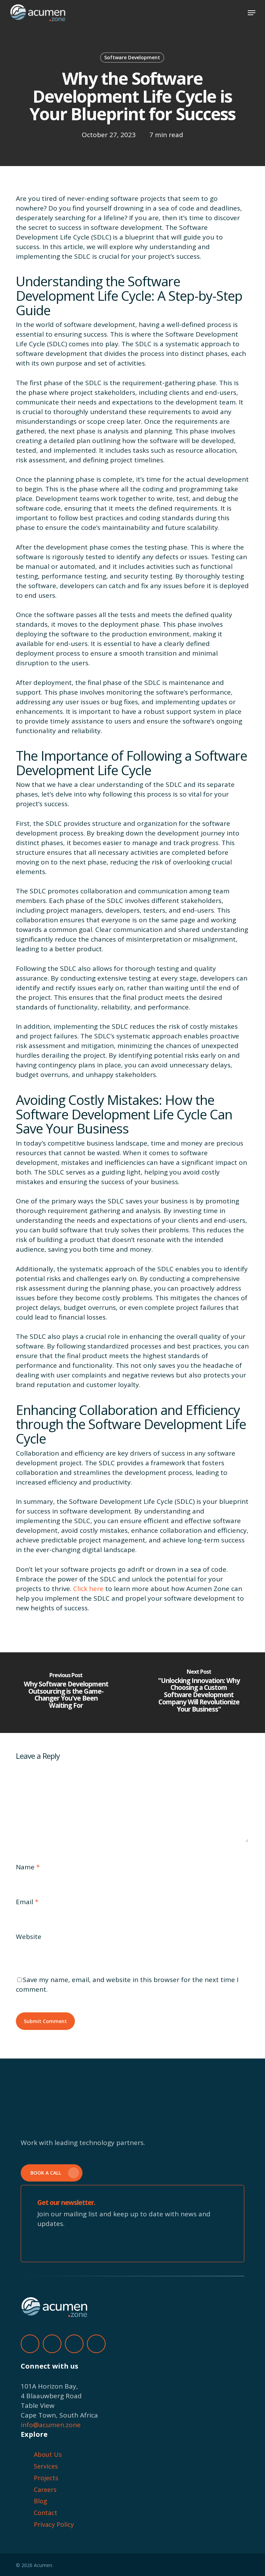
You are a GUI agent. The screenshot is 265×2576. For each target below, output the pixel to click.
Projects (46, 2478)
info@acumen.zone (51, 2425)
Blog (41, 2501)
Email (27, 1902)
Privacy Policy (54, 2524)
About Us (48, 2454)
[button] (252, 13)
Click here (88, 1589)
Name (28, 1867)
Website (29, 1937)
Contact (46, 2513)
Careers (45, 2490)
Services (46, 2466)
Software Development (132, 57)
